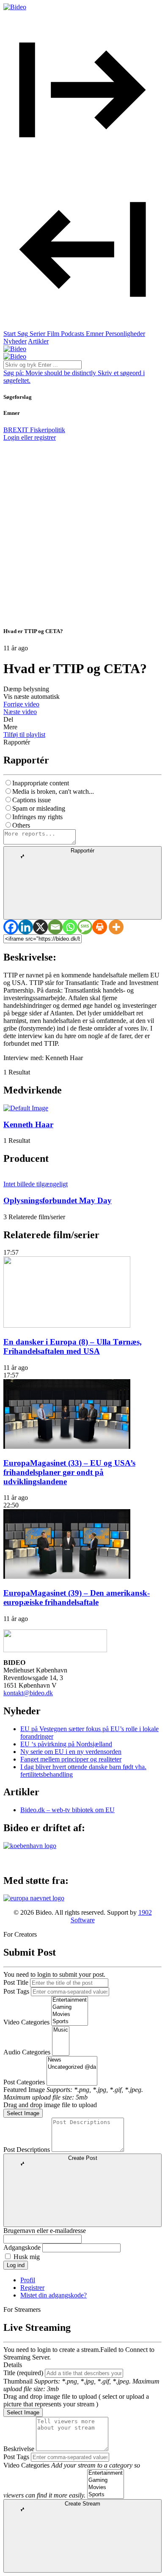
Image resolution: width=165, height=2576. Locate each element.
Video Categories (26, 2022)
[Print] (100, 927)
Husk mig (27, 2257)
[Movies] (70, 2015)
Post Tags (16, 1991)
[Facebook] (11, 927)
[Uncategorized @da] (72, 2067)
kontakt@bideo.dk (28, 1693)
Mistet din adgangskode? (54, 2295)
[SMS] (85, 927)
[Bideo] (15, 7)
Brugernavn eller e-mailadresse (45, 2231)
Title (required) (23, 2373)
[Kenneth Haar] (26, 1108)
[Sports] (70, 2022)
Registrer (32, 2288)
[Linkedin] (26, 927)
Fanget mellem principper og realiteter (71, 1759)
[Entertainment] (70, 2000)
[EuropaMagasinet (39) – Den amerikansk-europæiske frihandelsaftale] (67, 1576)
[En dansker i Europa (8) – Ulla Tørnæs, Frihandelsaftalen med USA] (67, 1325)
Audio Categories (27, 2052)
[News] (72, 2060)
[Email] (55, 927)
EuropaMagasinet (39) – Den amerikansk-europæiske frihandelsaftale (77, 1598)
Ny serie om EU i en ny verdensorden (71, 1752)
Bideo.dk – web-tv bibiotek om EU (67, 1810)
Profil (28, 2280)
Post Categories (24, 2082)
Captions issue (32, 800)
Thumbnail (18, 2381)
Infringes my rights (37, 817)
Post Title (16, 1982)
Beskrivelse (19, 2449)
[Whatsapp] (70, 927)
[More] (116, 927)
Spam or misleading (39, 808)
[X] (40, 927)
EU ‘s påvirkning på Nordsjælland (66, 1744)
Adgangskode (22, 2247)
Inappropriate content (41, 783)
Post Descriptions (27, 2150)
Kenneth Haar (28, 1124)
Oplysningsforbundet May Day (58, 1200)
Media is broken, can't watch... (53, 791)
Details (13, 2365)
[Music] (61, 2030)
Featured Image (24, 2090)
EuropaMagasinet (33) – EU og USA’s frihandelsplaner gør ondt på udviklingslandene (69, 1472)
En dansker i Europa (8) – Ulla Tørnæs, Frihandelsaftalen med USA (73, 1346)
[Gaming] (70, 2007)
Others (21, 825)
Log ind (16, 2265)
